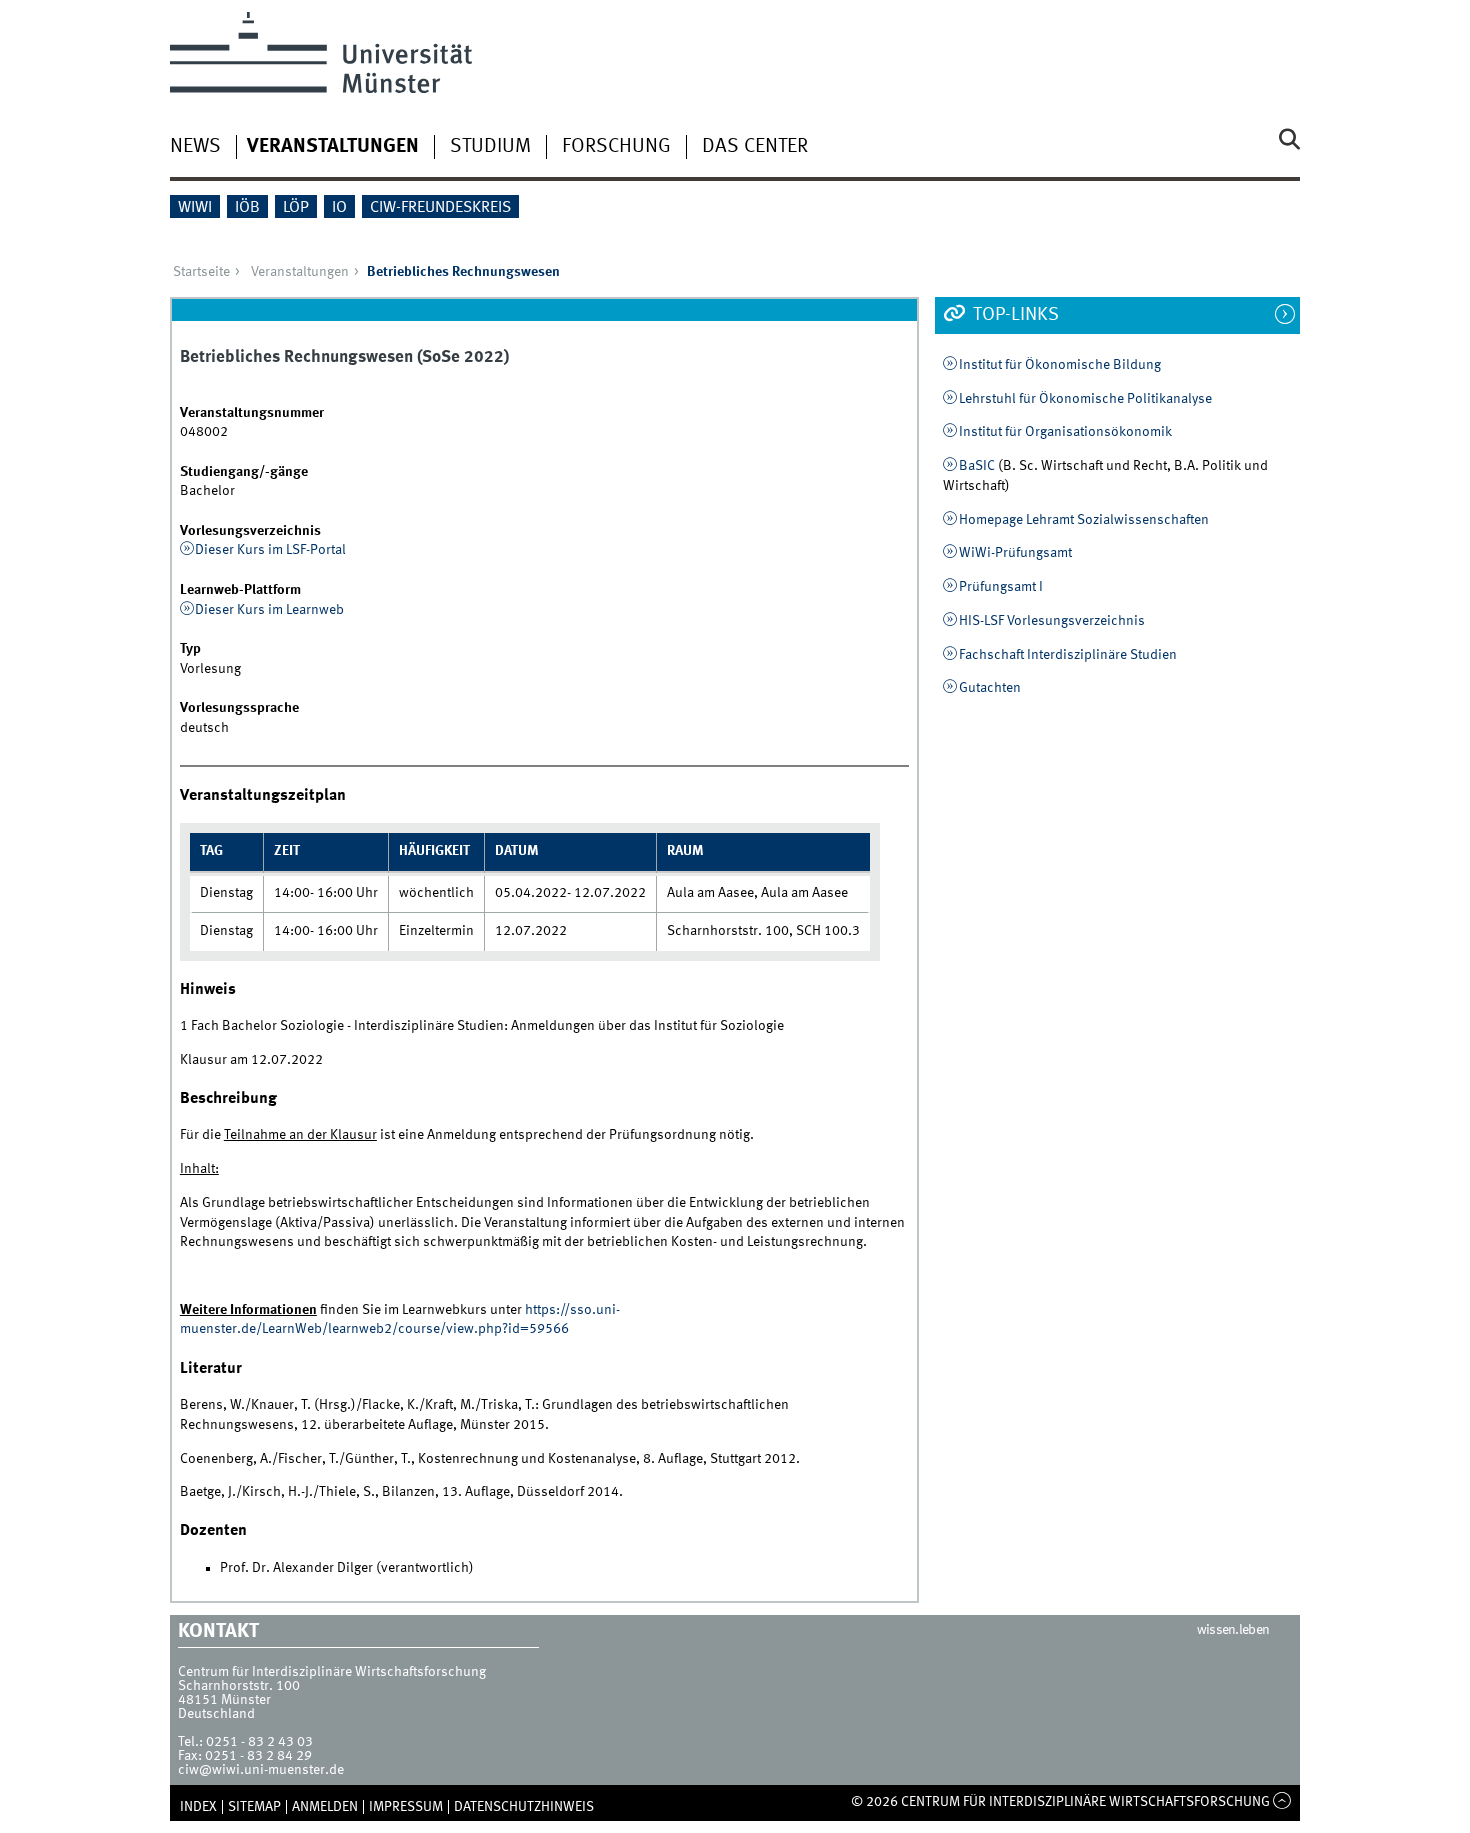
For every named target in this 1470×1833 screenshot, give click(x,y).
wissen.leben (1233, 1630)
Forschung (616, 147)
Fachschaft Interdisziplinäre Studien (1068, 655)
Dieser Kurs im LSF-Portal (270, 550)
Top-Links (1014, 315)
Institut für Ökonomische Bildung (1060, 365)
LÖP (296, 208)
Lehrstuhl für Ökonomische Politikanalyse (1085, 399)
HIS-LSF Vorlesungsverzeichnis (1052, 621)
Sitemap (254, 1807)
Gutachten (990, 688)
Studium (490, 147)
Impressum (406, 1807)
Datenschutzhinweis (524, 1807)
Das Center (755, 147)
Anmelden (325, 1807)
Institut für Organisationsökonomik (1065, 432)
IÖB (247, 208)
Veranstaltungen (333, 147)
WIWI (195, 208)
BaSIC (977, 466)
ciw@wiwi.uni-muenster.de (261, 1770)
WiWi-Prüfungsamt (1015, 553)
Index (198, 1807)
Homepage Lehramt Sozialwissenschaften (1084, 520)
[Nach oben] (1282, 1802)
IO (339, 208)
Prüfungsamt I (1001, 587)
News (195, 147)
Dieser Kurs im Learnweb (269, 610)
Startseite (201, 272)
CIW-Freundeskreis (440, 208)
